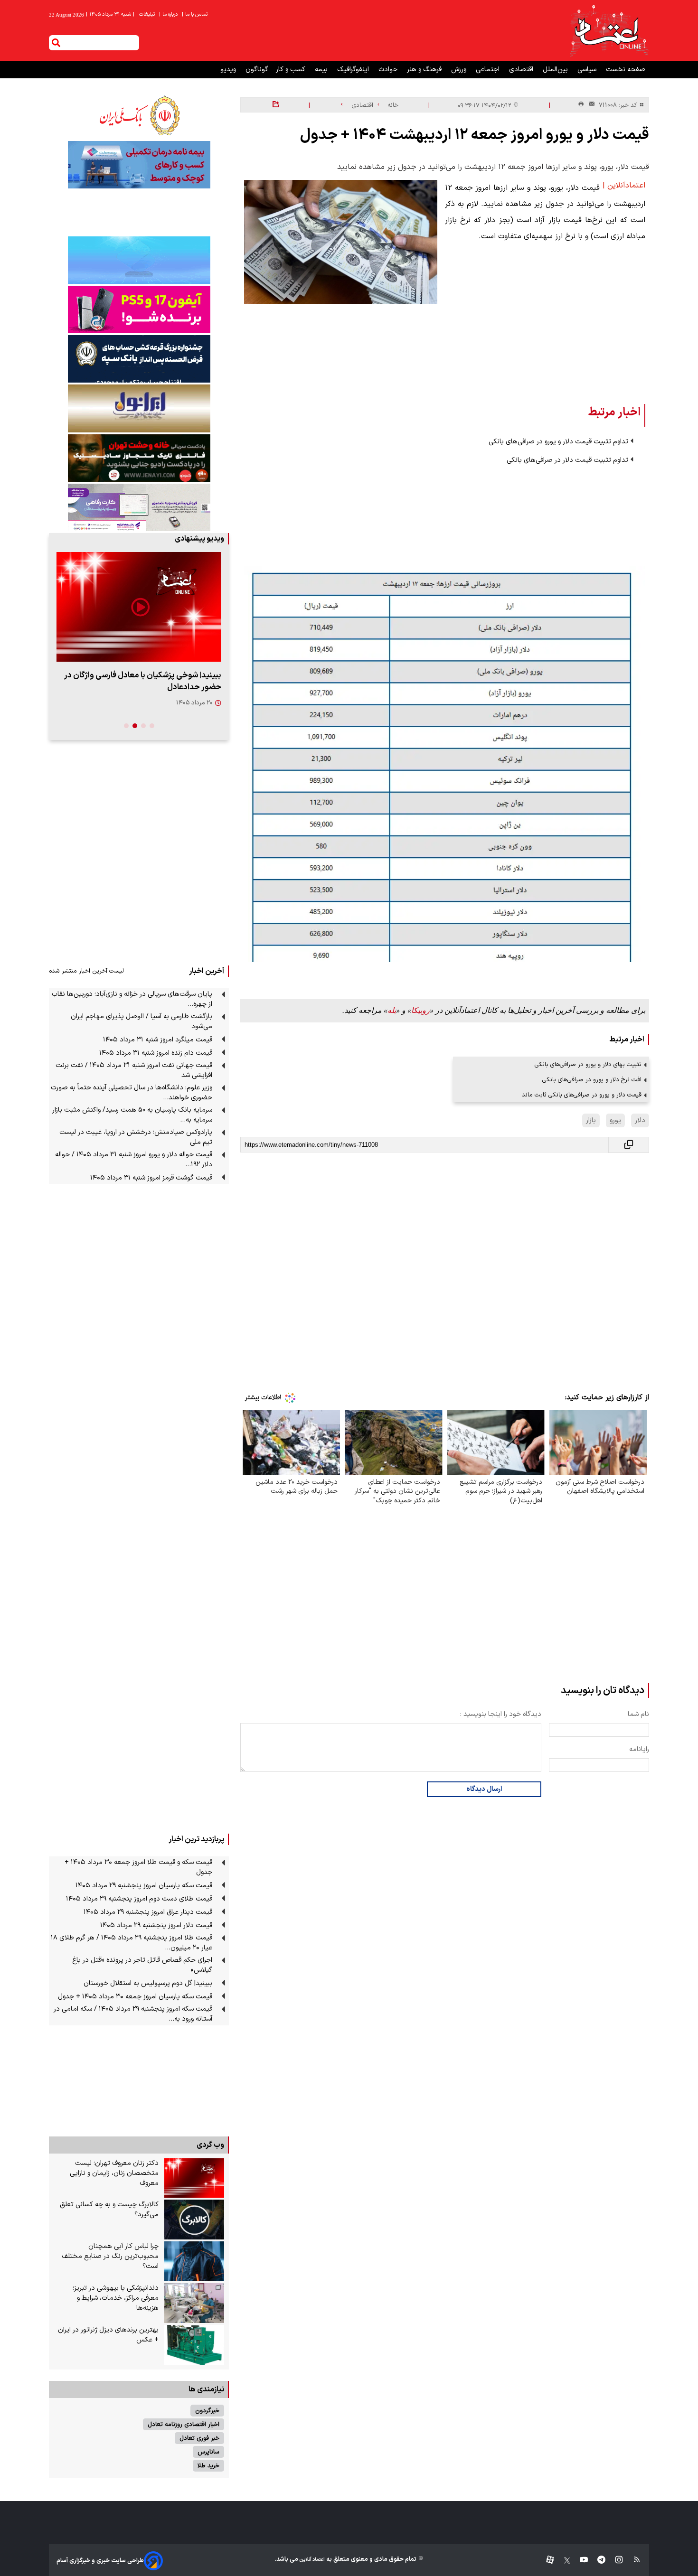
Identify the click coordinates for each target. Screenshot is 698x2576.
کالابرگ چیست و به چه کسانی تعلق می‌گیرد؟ (109, 2210)
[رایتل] (139, 309)
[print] (581, 105)
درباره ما (169, 14)
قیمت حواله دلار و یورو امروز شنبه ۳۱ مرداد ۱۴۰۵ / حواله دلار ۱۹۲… (134, 1160)
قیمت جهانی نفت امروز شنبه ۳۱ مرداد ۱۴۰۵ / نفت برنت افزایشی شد (134, 1070)
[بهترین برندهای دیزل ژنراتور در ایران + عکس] (194, 2345)
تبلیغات (148, 14)
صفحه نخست (626, 70)
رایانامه (639, 1749)
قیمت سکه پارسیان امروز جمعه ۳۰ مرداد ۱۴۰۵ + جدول (135, 1997)
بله (392, 1010)
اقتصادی (522, 70)
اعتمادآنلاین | (624, 186)
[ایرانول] (139, 408)
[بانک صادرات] (139, 260)
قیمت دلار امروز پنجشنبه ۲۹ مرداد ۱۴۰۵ (156, 1925)
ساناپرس (208, 2452)
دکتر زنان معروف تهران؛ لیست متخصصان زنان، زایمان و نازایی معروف (114, 2173)
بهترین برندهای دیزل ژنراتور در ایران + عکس (108, 2335)
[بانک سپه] (139, 359)
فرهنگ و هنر (425, 70)
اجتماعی (489, 70)
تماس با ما (195, 14)
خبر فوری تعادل (199, 2438)
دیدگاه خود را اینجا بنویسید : (501, 1714)
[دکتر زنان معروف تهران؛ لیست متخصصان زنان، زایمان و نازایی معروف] (194, 2178)
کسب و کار (292, 70)
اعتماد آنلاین (311, 2560)
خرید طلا (208, 2466)
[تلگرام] (597, 2561)
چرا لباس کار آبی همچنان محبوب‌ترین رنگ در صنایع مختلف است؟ (110, 2256)
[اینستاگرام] (614, 2561)
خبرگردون (207, 2411)
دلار (640, 1120)
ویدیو (229, 70)
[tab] (152, 726)
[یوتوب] (579, 2561)
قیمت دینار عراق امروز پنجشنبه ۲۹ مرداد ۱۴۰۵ (148, 1912)
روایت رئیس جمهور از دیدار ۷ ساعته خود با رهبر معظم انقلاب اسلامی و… (144, 681)
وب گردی (210, 2145)
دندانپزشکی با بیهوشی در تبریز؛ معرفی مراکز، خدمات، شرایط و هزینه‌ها (116, 2298)
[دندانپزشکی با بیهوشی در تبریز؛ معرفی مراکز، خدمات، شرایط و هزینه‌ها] (194, 2303)
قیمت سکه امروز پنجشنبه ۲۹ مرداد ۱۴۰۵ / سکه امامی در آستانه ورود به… (133, 2014)
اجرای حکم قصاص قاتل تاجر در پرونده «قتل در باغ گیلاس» (142, 1965)
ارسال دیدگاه (484, 1789)
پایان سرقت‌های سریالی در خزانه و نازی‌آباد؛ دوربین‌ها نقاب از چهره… (132, 999)
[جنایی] (139, 458)
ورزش (460, 70)
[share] (276, 105)
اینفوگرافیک (354, 70)
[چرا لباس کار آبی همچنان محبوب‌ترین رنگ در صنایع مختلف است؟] (194, 2261)
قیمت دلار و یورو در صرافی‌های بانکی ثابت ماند (582, 1095)
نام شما (638, 1714)
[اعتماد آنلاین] (609, 30)
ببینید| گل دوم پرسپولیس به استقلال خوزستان (148, 1983)
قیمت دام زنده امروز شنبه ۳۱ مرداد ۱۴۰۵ (156, 1053)
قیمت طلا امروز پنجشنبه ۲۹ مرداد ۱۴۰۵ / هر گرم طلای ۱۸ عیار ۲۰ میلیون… (132, 1943)
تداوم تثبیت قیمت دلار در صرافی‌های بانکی (567, 460)
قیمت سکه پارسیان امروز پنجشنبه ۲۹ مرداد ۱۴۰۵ (144, 1886)
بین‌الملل (556, 70)
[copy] (629, 1145)
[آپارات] (546, 2561)
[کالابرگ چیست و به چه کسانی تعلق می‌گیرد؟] (194, 2220)
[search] (56, 43)
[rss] (632, 2561)
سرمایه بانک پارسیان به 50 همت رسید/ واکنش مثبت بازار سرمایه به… (132, 1115)
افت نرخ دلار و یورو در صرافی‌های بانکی (592, 1080)
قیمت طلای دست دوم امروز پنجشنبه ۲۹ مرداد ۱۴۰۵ (139, 1899)
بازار (591, 1120)
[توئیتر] (562, 2561)
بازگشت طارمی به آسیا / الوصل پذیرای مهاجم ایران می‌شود (141, 1021)
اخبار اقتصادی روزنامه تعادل (184, 2424)
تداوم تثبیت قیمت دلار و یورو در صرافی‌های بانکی (558, 442)
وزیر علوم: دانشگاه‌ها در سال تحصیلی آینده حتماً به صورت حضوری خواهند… (132, 1093)
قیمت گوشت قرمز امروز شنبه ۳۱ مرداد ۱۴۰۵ (151, 1178)
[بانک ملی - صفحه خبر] (139, 115)
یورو (615, 1120)
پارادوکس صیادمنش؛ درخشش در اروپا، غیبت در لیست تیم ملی (136, 1137)
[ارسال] (590, 105)
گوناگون (257, 70)
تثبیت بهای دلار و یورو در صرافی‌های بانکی (588, 1064)
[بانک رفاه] (139, 507)
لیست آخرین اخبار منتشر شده (86, 971)
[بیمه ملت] (139, 165)
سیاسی (588, 70)
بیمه (322, 70)
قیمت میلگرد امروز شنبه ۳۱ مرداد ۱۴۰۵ (158, 1040)
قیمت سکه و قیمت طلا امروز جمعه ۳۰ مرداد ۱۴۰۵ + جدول (138, 1867)
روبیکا (420, 1010)
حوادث (389, 70)
